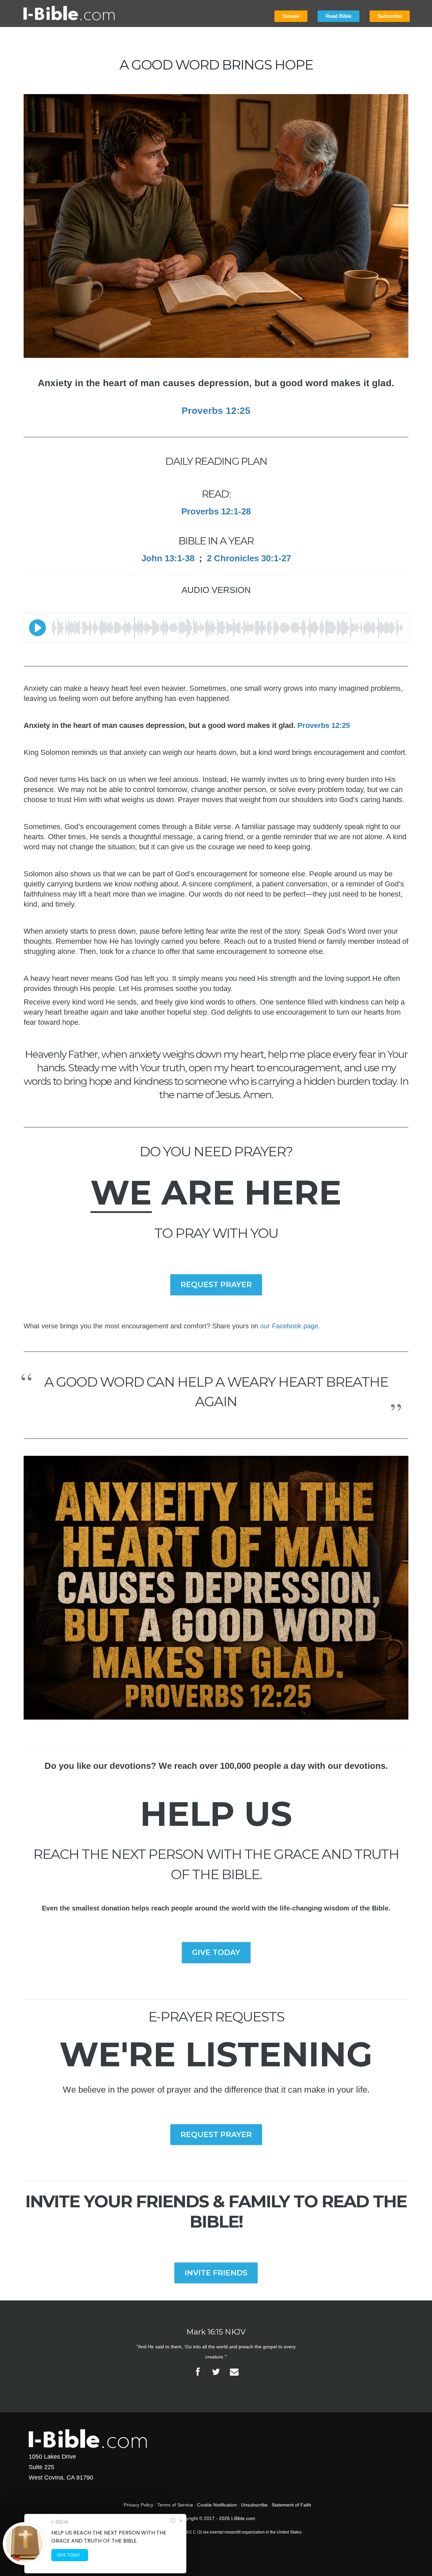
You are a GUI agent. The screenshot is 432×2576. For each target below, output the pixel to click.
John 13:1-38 (168, 558)
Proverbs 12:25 (324, 725)
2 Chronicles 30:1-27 (249, 558)
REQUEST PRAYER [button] (216, 1285)
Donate (291, 16)
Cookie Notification (217, 2505)
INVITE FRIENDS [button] (216, 2273)
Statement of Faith (291, 2505)
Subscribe (390, 16)
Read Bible (339, 16)
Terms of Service (175, 2505)
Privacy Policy (139, 2505)
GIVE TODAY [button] (216, 1952)
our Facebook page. (290, 1326)
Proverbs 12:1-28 (216, 511)
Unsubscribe (254, 2505)
